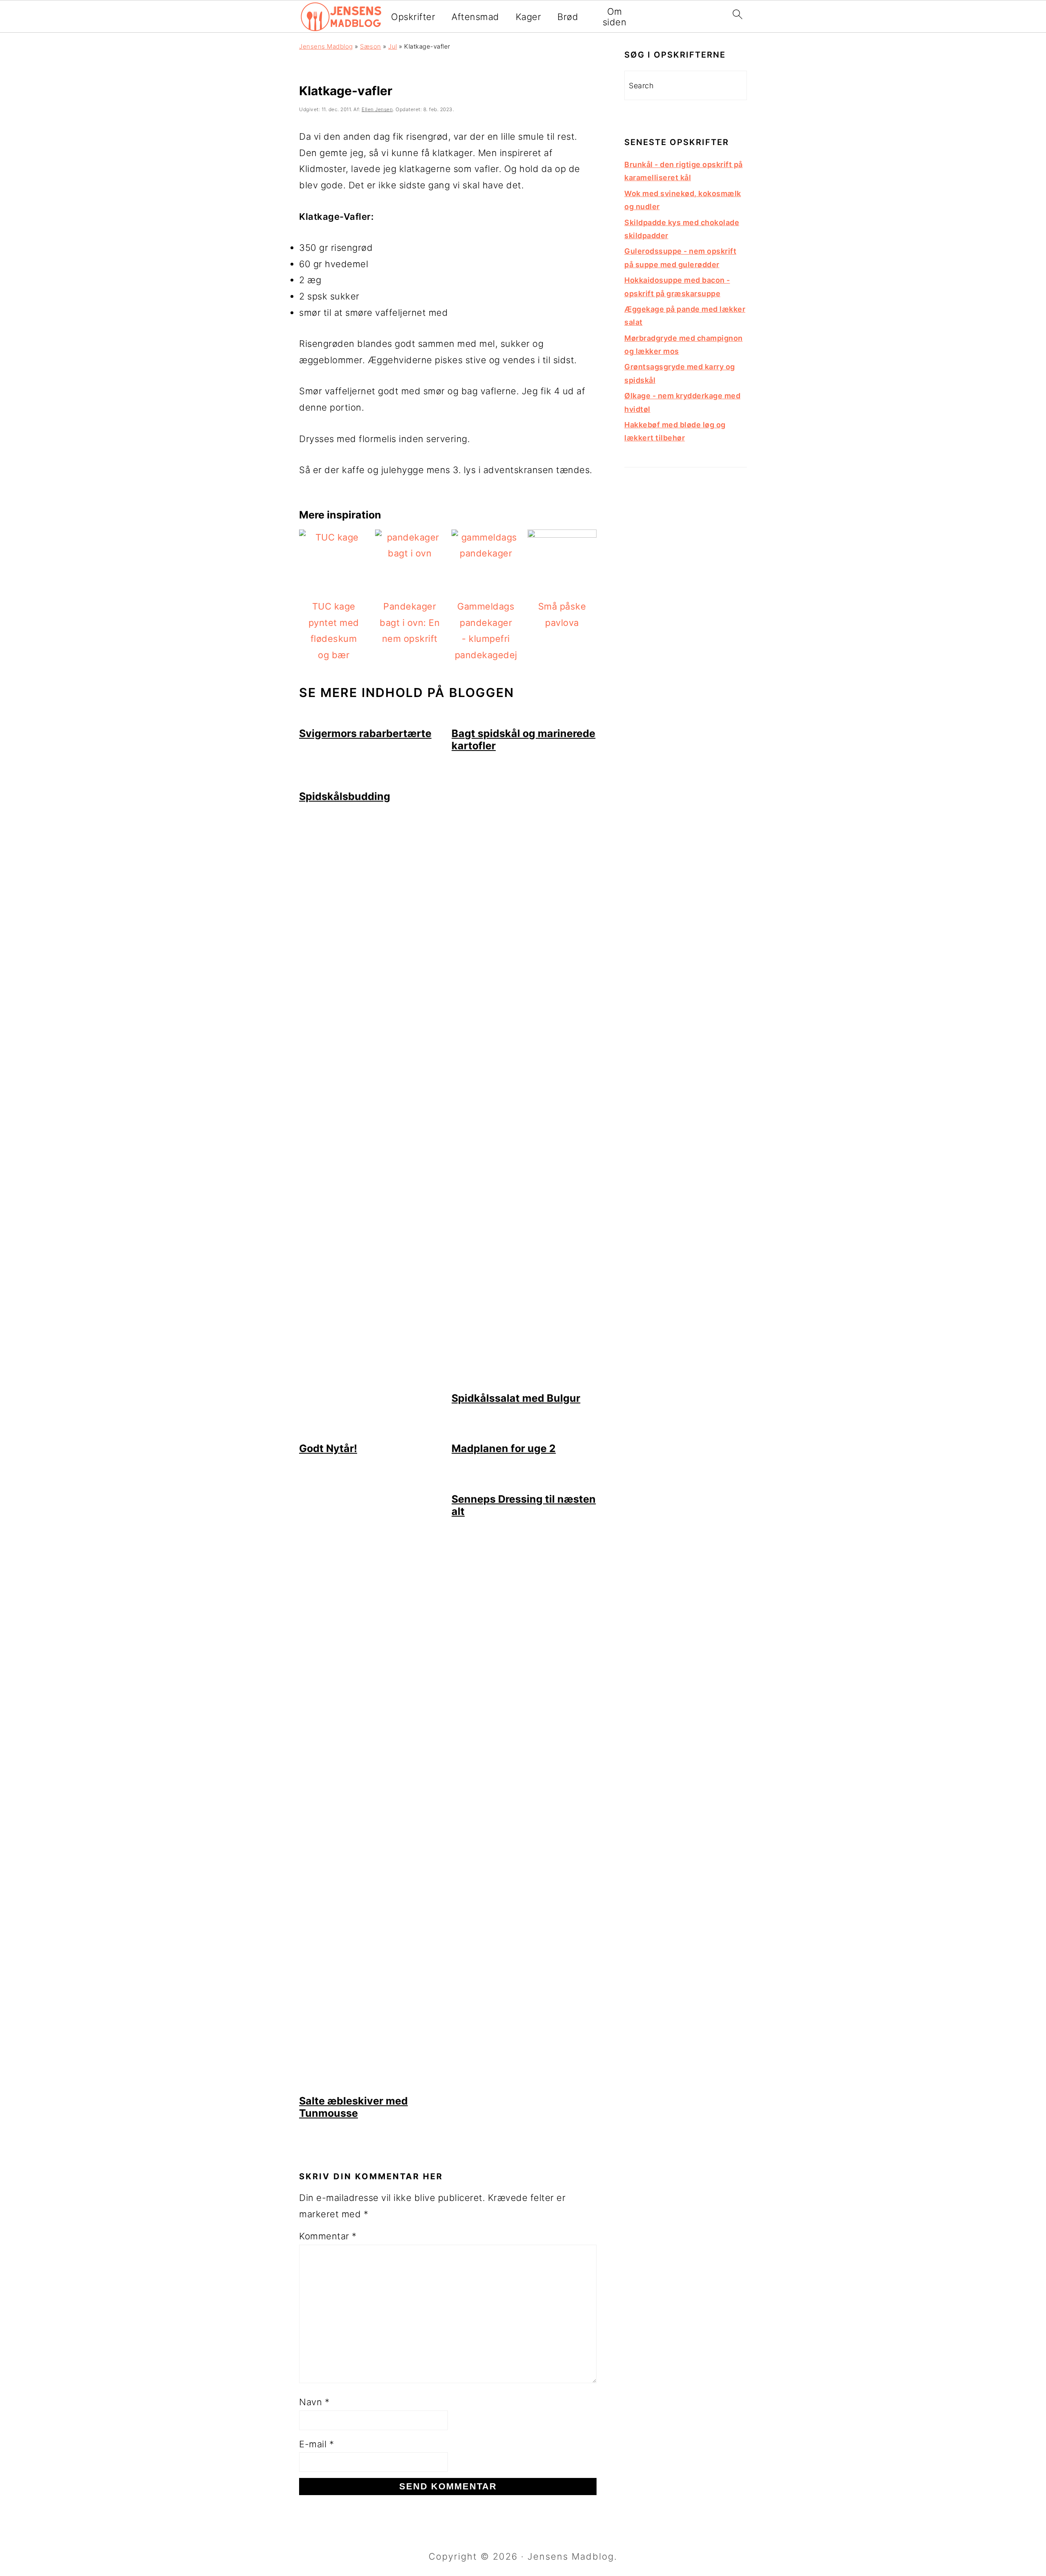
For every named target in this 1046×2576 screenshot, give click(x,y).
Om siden (615, 17)
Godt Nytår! (328, 1448)
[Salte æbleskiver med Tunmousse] (372, 2086)
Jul (393, 46)
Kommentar (328, 2236)
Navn (314, 2402)
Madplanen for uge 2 (504, 1448)
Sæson (371, 46)
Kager (529, 17)
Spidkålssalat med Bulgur (516, 1398)
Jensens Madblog (326, 46)
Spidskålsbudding (345, 796)
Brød (568, 17)
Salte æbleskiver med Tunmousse (353, 2107)
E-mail (316, 2444)
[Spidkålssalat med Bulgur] (524, 1383)
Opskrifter (413, 17)
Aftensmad (475, 17)
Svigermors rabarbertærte (365, 733)
